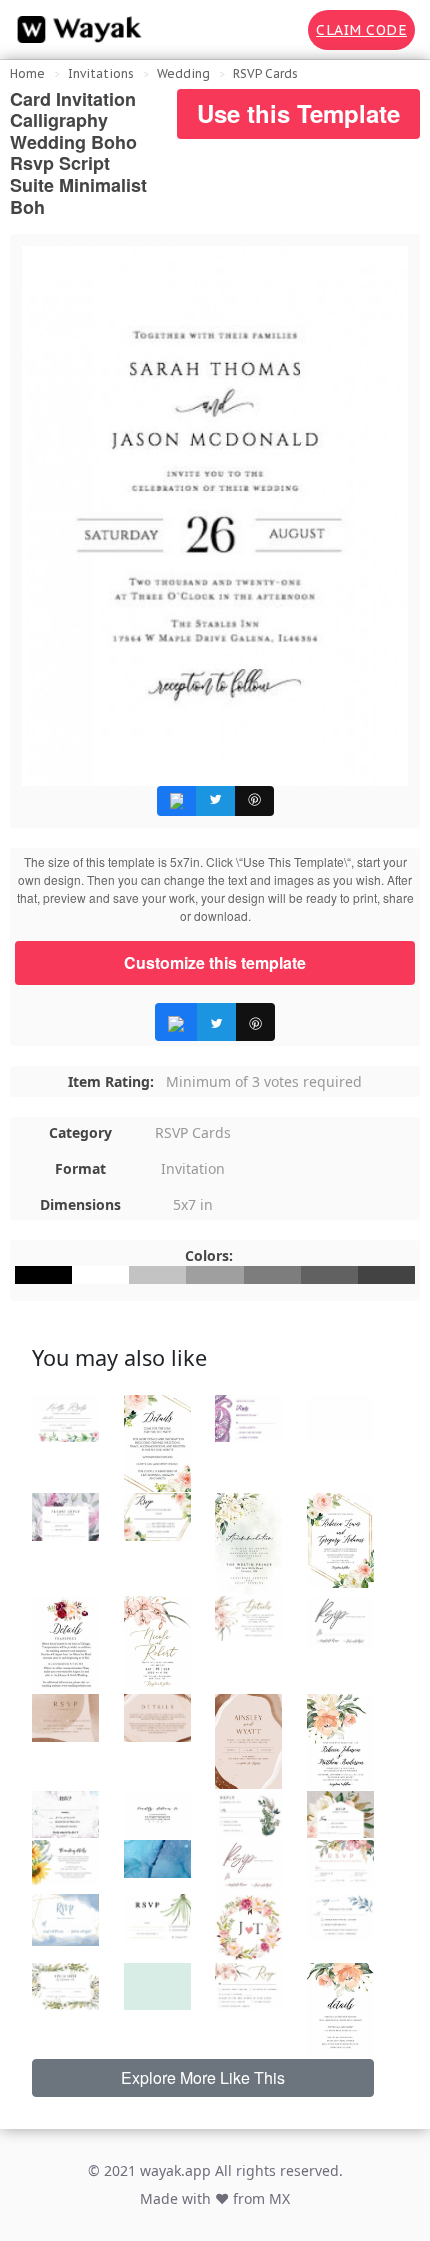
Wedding (183, 73)
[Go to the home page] (75, 30)
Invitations (101, 73)
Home (27, 73)
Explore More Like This (203, 2077)
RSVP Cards (265, 73)
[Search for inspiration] (279, 30)
